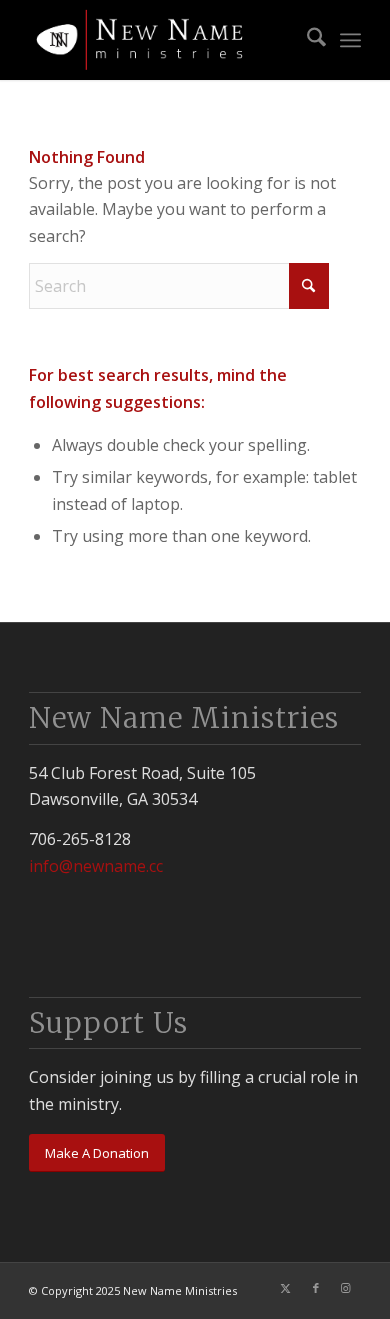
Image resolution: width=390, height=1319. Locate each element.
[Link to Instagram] (346, 1288)
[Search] (306, 40)
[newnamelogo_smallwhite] (161, 40)
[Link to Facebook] (316, 1288)
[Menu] (350, 40)
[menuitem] (306, 40)
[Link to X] (286, 1288)
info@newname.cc (96, 866)
